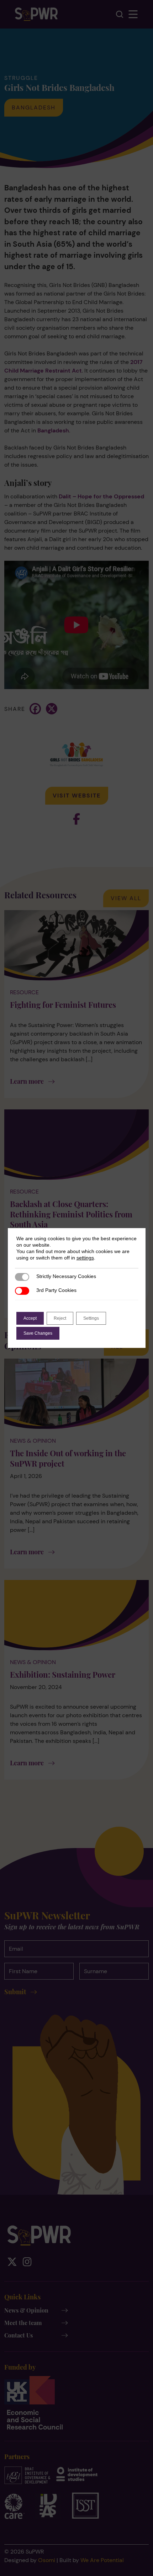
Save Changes (38, 1333)
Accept (30, 1318)
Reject (60, 1318)
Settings (91, 1318)
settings (85, 1258)
